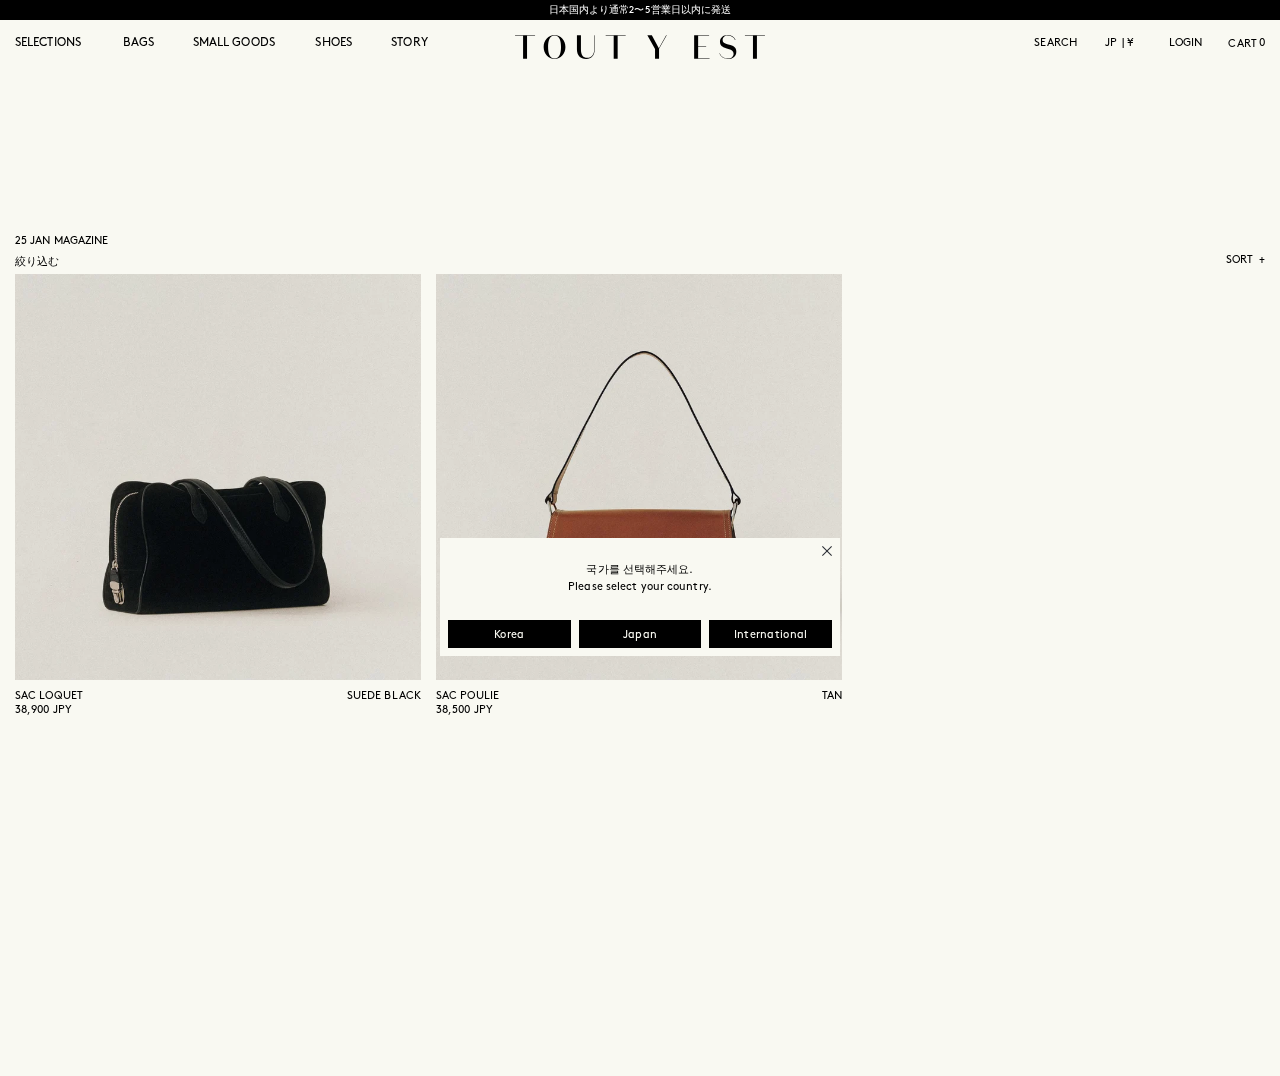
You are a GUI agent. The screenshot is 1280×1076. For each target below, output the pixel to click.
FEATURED (1238, 280)
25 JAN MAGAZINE (62, 241)
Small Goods (234, 42)
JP (1111, 43)
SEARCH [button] (1055, 43)
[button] (59, 54)
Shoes (333, 42)
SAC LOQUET (49, 696)
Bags (138, 42)
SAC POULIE (467, 696)
